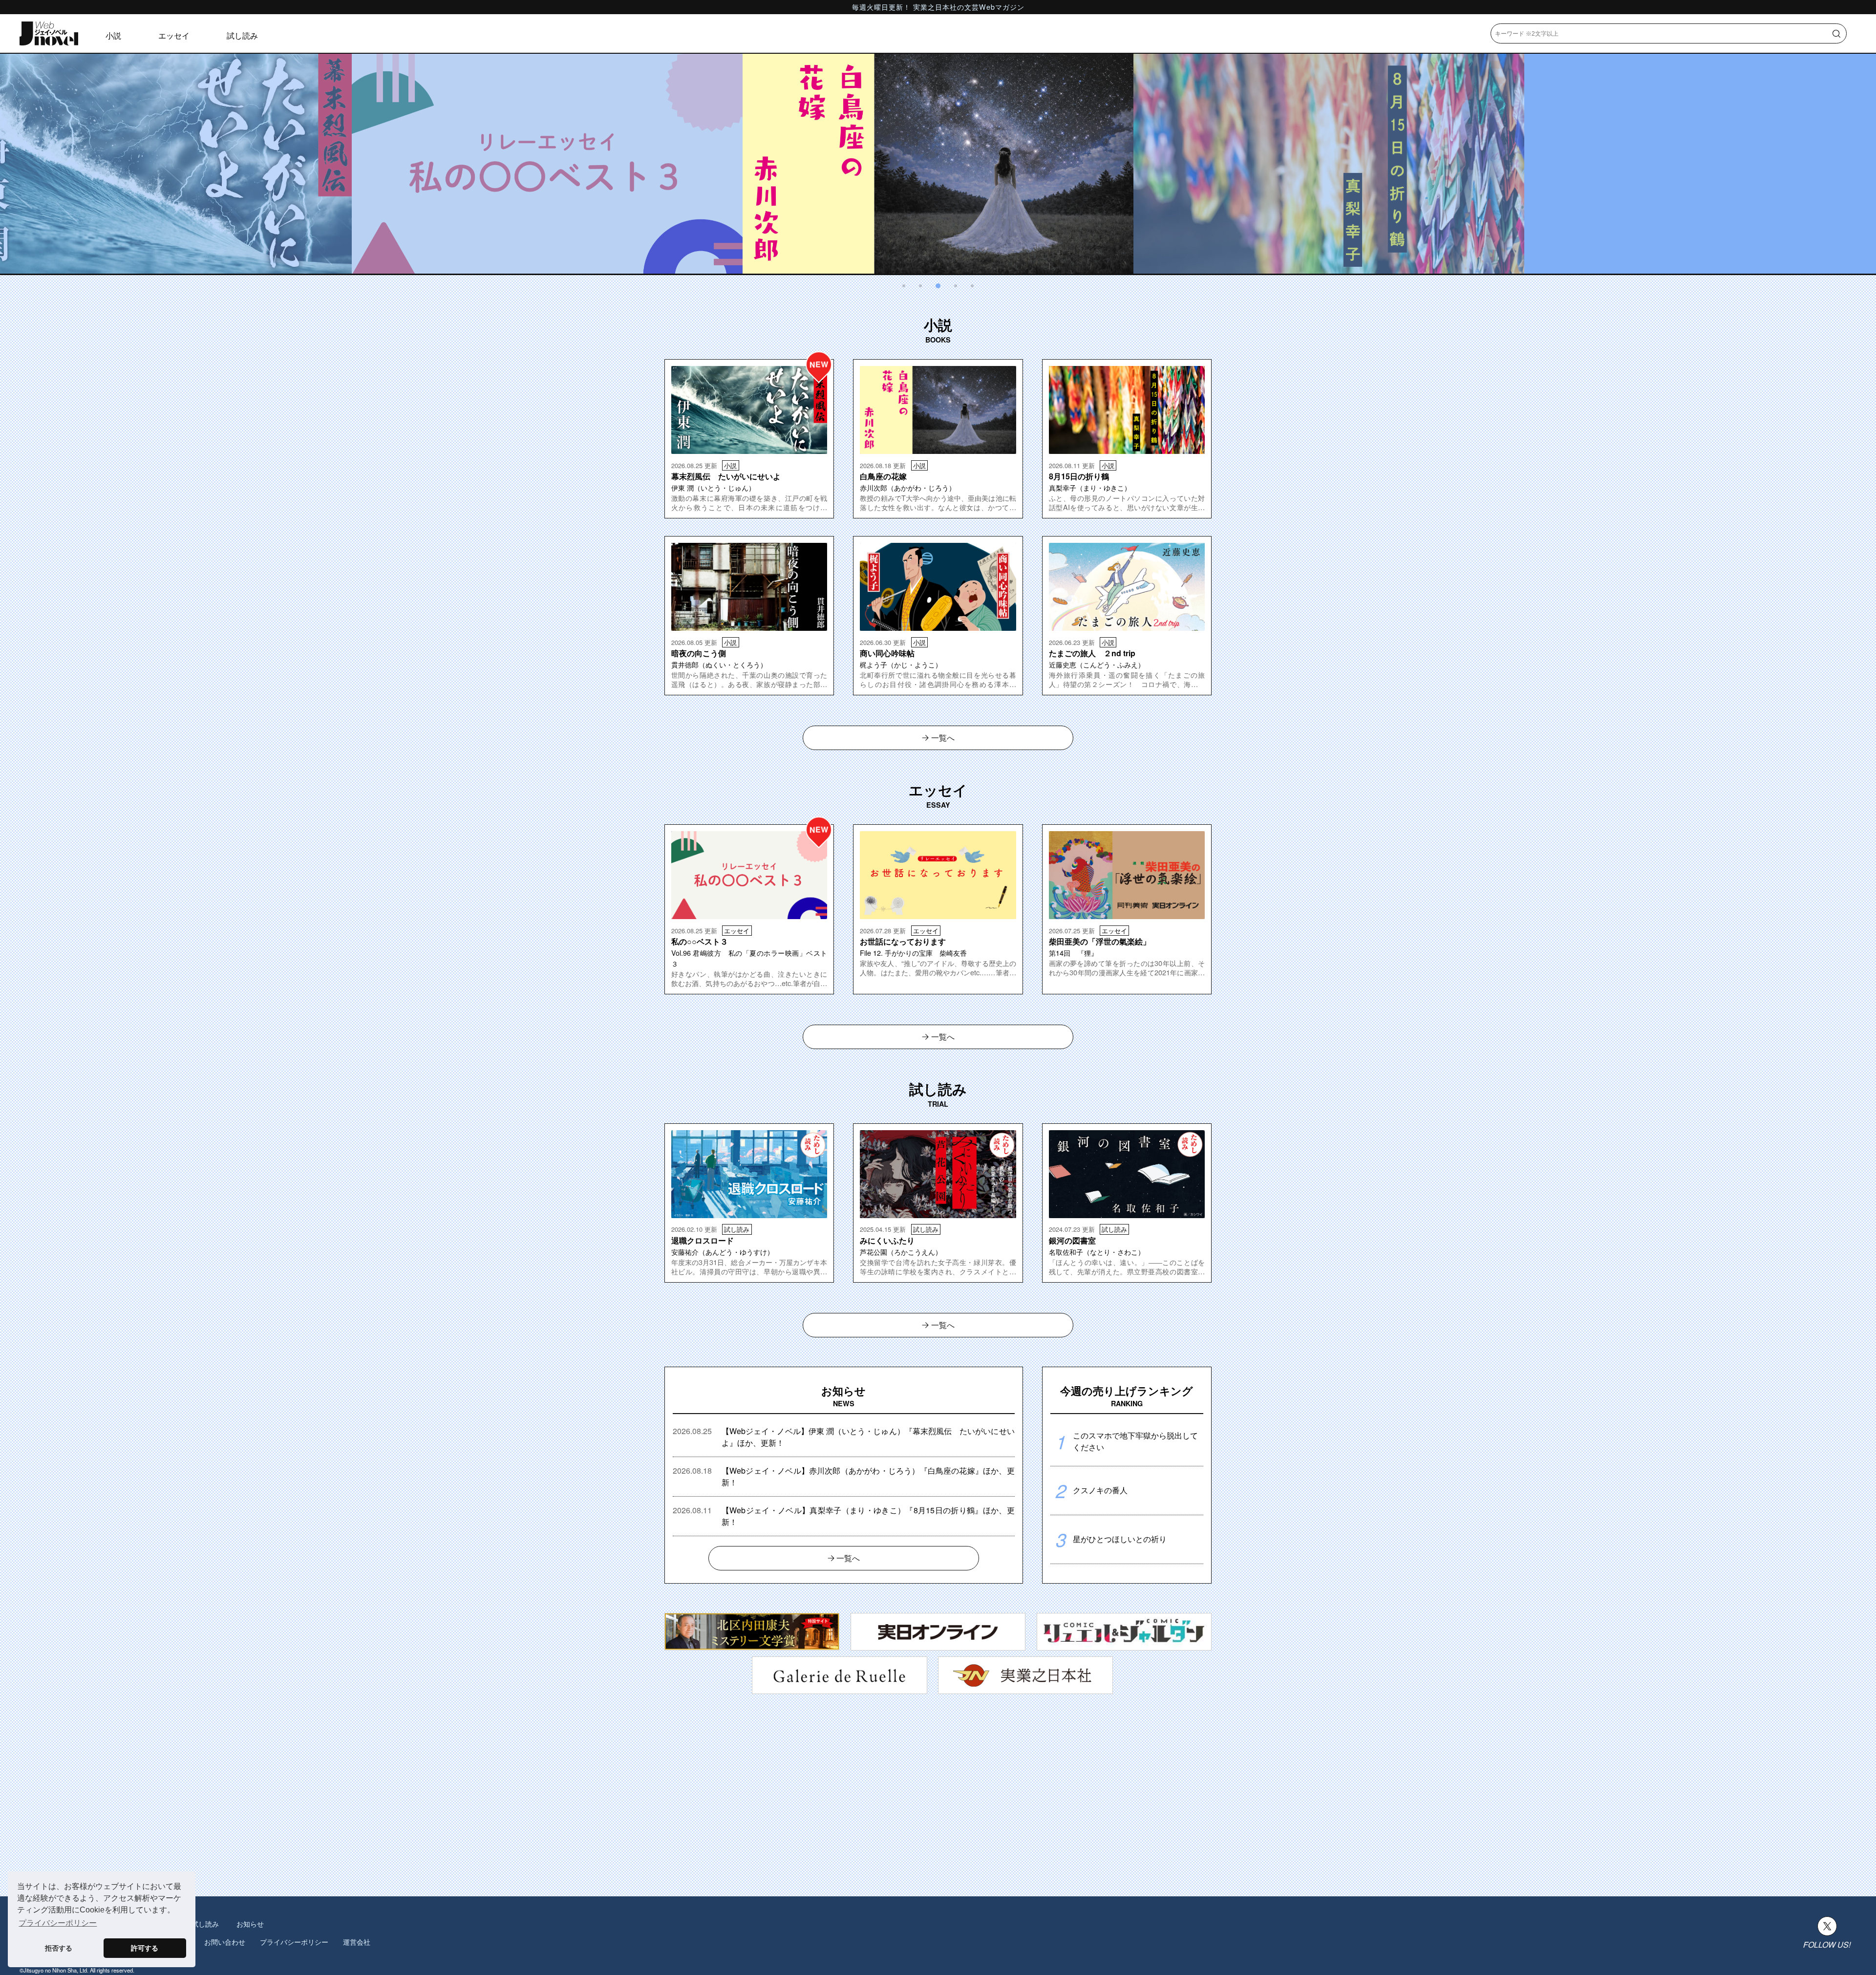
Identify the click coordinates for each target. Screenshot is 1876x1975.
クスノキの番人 (1100, 1490)
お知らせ (250, 1924)
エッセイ (174, 35)
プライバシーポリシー (294, 1942)
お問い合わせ (225, 1942)
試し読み (242, 35)
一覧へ (943, 738)
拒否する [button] (59, 1948)
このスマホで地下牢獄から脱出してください (1135, 1441)
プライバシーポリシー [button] (58, 1923)
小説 (113, 35)
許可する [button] (145, 1948)
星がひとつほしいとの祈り (1120, 1539)
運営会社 (357, 1942)
